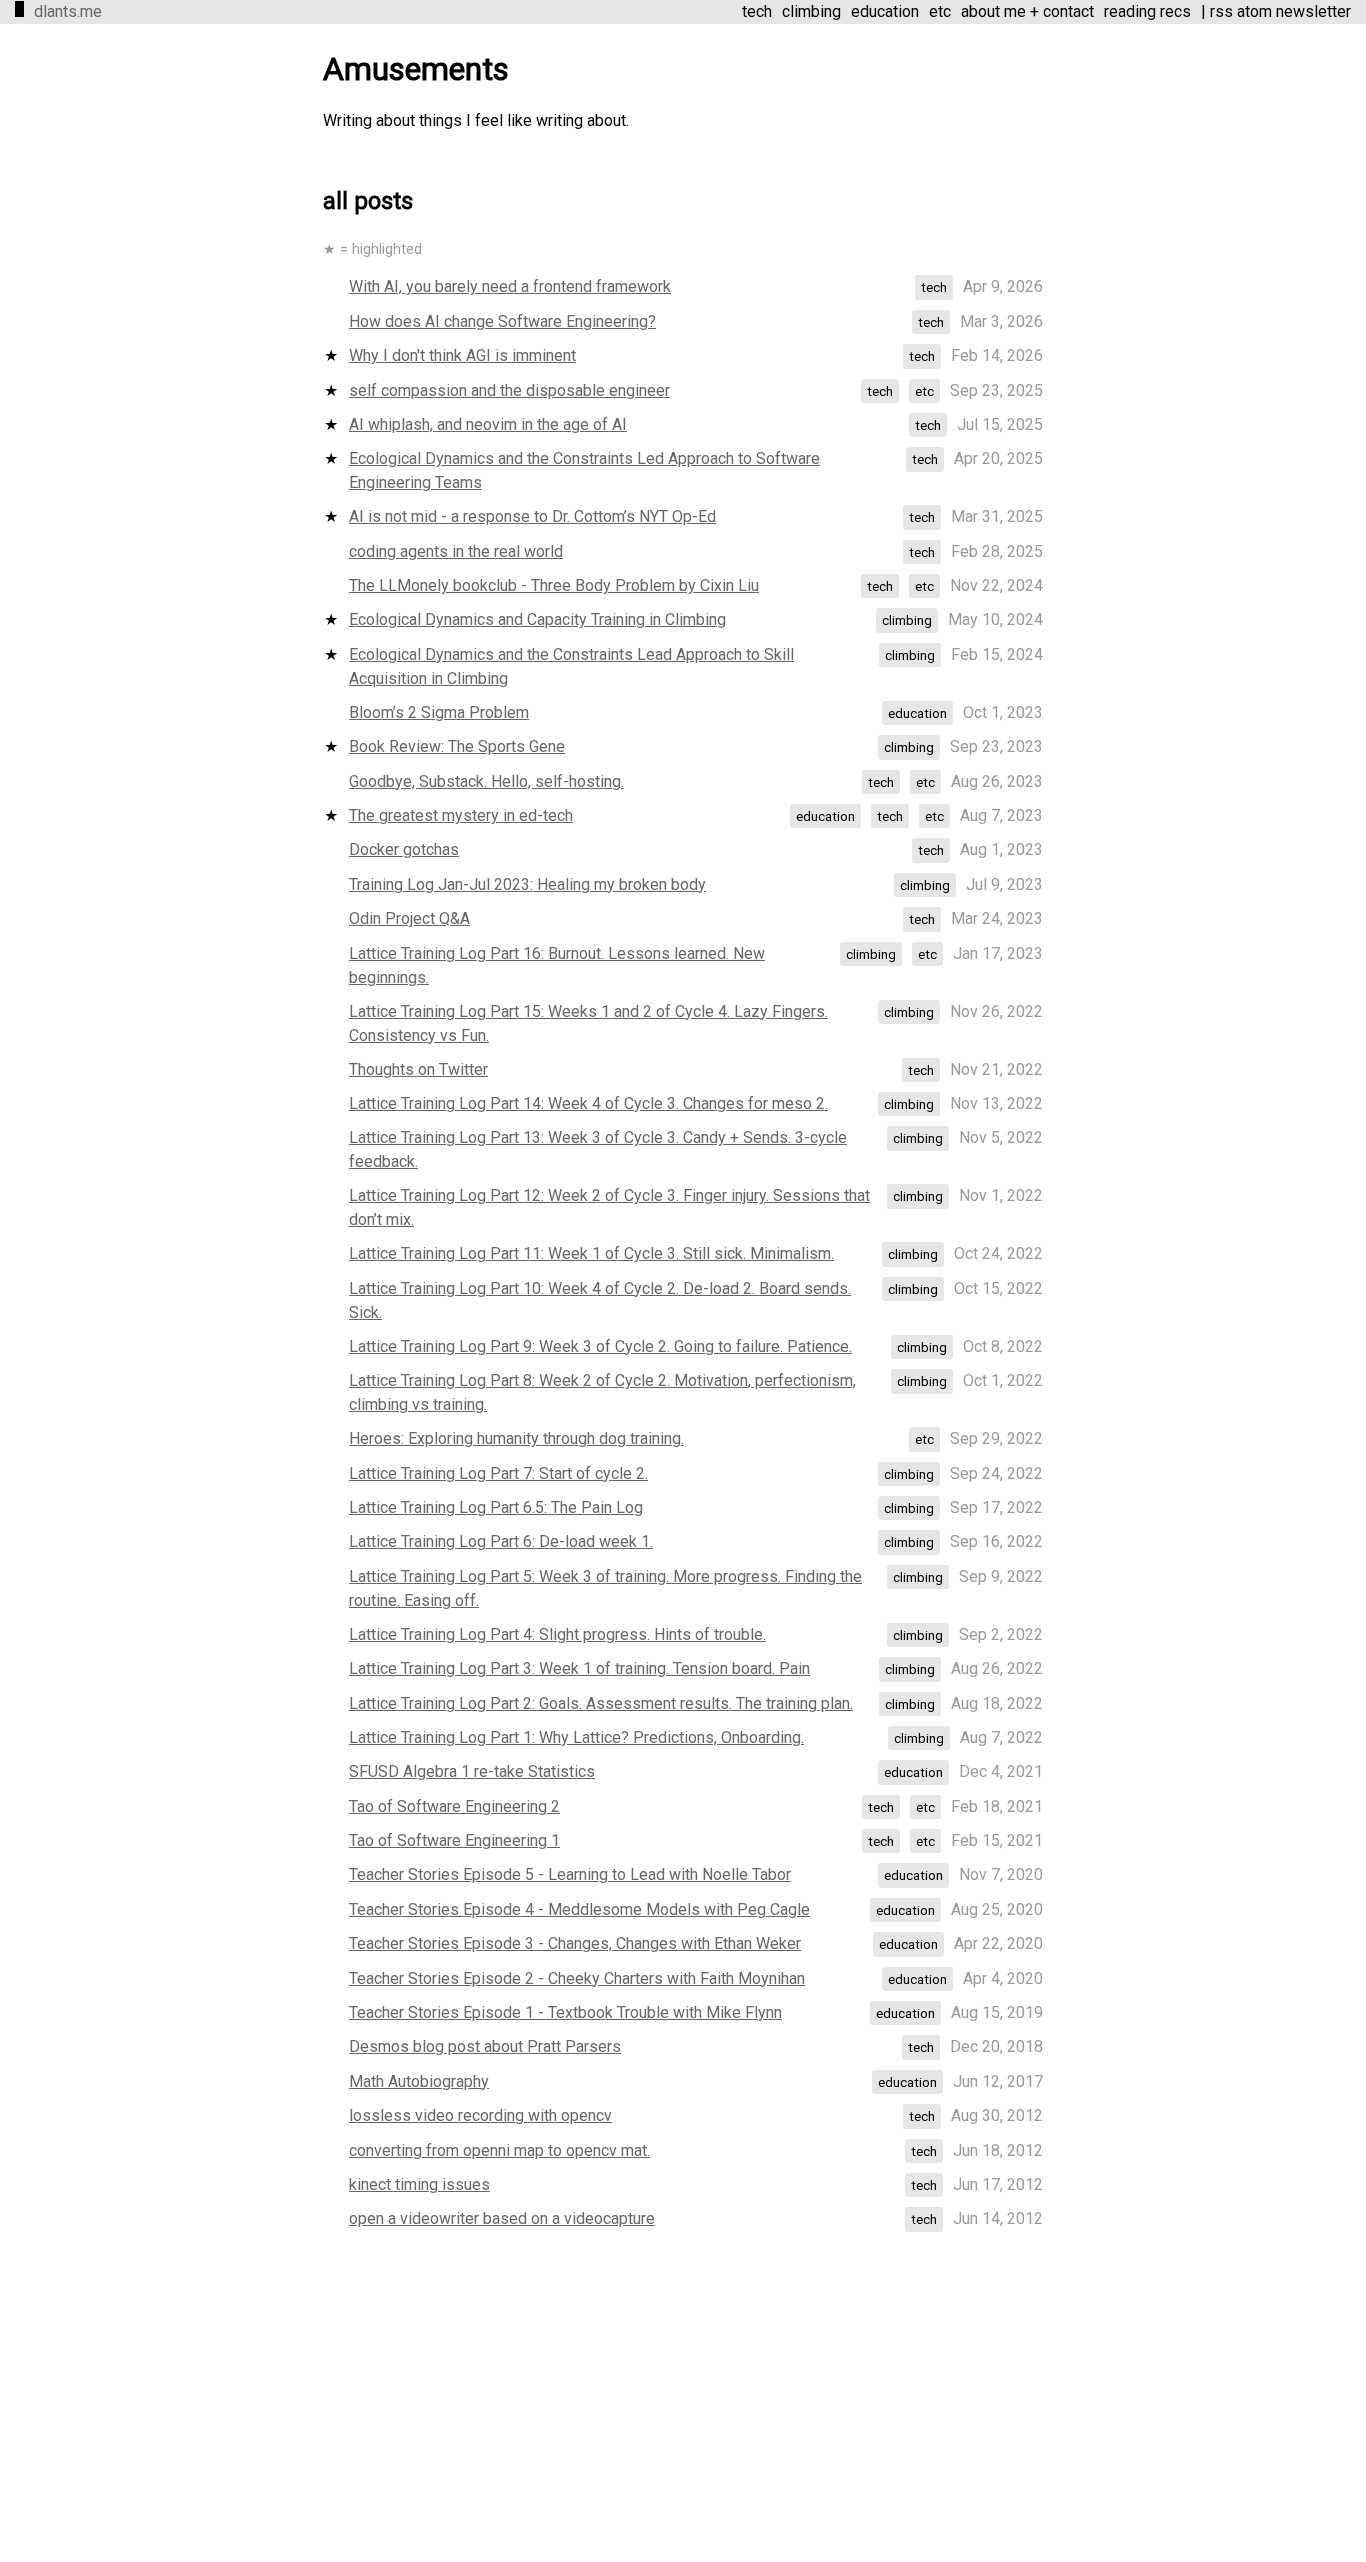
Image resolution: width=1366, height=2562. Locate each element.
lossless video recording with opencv (480, 2115)
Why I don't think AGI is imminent (462, 355)
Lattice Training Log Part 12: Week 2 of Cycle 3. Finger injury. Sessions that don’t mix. (609, 1207)
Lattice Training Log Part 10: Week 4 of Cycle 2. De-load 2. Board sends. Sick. (600, 1300)
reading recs (1147, 11)
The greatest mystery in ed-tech (461, 815)
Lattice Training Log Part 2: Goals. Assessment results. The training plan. (601, 1703)
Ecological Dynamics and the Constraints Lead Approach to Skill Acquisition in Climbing (571, 666)
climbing (811, 11)
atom (1254, 11)
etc (940, 11)
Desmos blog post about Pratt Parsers (485, 2046)
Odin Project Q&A (409, 918)
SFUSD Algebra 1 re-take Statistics (472, 1771)
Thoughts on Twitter (418, 1069)
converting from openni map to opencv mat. (499, 2150)
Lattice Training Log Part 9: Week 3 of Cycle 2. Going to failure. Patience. (600, 1346)
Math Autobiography (419, 2081)
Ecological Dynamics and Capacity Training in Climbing (537, 619)
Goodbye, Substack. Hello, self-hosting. (486, 781)
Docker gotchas (404, 849)
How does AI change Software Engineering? (502, 321)
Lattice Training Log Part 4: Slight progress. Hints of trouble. (557, 1634)
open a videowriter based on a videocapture (502, 2218)
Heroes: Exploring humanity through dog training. (516, 1438)
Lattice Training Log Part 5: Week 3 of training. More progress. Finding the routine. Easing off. (605, 1588)
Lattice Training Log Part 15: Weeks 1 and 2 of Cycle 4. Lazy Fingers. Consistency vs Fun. (588, 1023)
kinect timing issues (419, 2184)
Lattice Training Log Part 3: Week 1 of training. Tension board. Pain (579, 1668)
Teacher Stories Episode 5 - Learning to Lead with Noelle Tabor (570, 1874)
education (885, 11)
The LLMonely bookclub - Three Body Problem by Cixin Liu (554, 585)
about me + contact (1027, 11)
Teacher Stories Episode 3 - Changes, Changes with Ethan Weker (575, 1943)
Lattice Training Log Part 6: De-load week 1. (501, 1541)
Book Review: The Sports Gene (457, 746)
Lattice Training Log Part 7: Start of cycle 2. (498, 1473)
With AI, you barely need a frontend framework (510, 286)
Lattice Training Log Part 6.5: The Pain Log (496, 1507)
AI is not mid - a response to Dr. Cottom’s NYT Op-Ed (532, 516)
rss (1221, 11)
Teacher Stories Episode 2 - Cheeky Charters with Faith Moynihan (577, 1978)
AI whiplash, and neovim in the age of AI (488, 424)
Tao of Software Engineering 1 (454, 1840)
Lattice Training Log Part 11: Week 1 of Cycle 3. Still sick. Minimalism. (591, 1253)
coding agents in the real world (456, 551)
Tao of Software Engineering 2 (454, 1806)
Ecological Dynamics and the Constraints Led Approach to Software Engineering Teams (584, 470)
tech (757, 11)
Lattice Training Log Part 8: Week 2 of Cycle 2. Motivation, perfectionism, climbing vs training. (602, 1392)
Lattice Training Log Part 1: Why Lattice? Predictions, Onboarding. (576, 1737)
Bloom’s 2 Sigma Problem (439, 712)
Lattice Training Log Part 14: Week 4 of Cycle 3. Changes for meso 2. (588, 1103)
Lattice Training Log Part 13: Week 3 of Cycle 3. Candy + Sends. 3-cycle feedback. (598, 1149)
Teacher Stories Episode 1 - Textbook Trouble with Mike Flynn (565, 2012)
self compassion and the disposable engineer (509, 390)
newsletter (1313, 11)
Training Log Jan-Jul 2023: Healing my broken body (527, 884)
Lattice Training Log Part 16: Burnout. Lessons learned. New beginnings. (557, 965)
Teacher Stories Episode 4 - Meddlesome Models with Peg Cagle (579, 1909)
